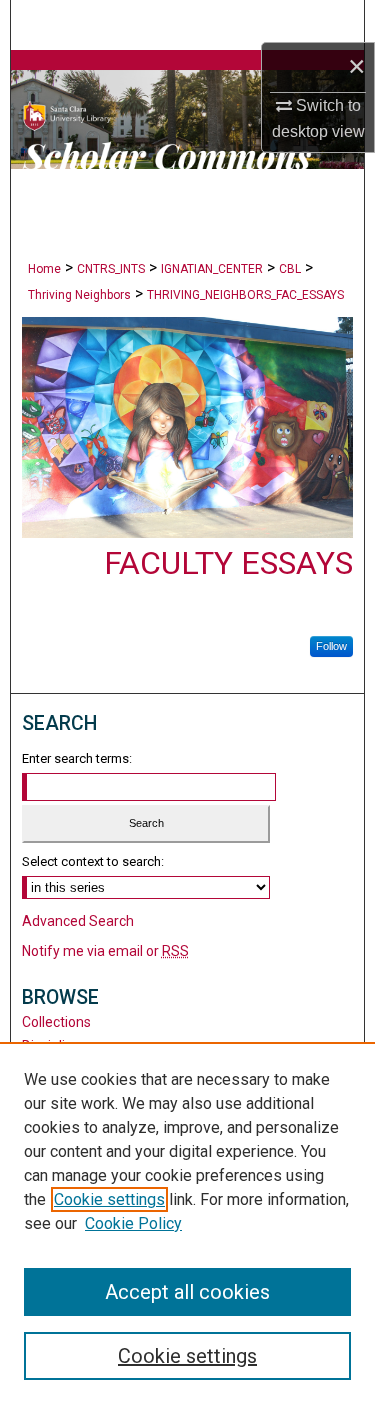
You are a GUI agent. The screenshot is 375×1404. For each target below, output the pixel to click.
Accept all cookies (187, 1292)
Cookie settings (109, 1199)
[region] (187, 1223)
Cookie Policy (133, 1223)
